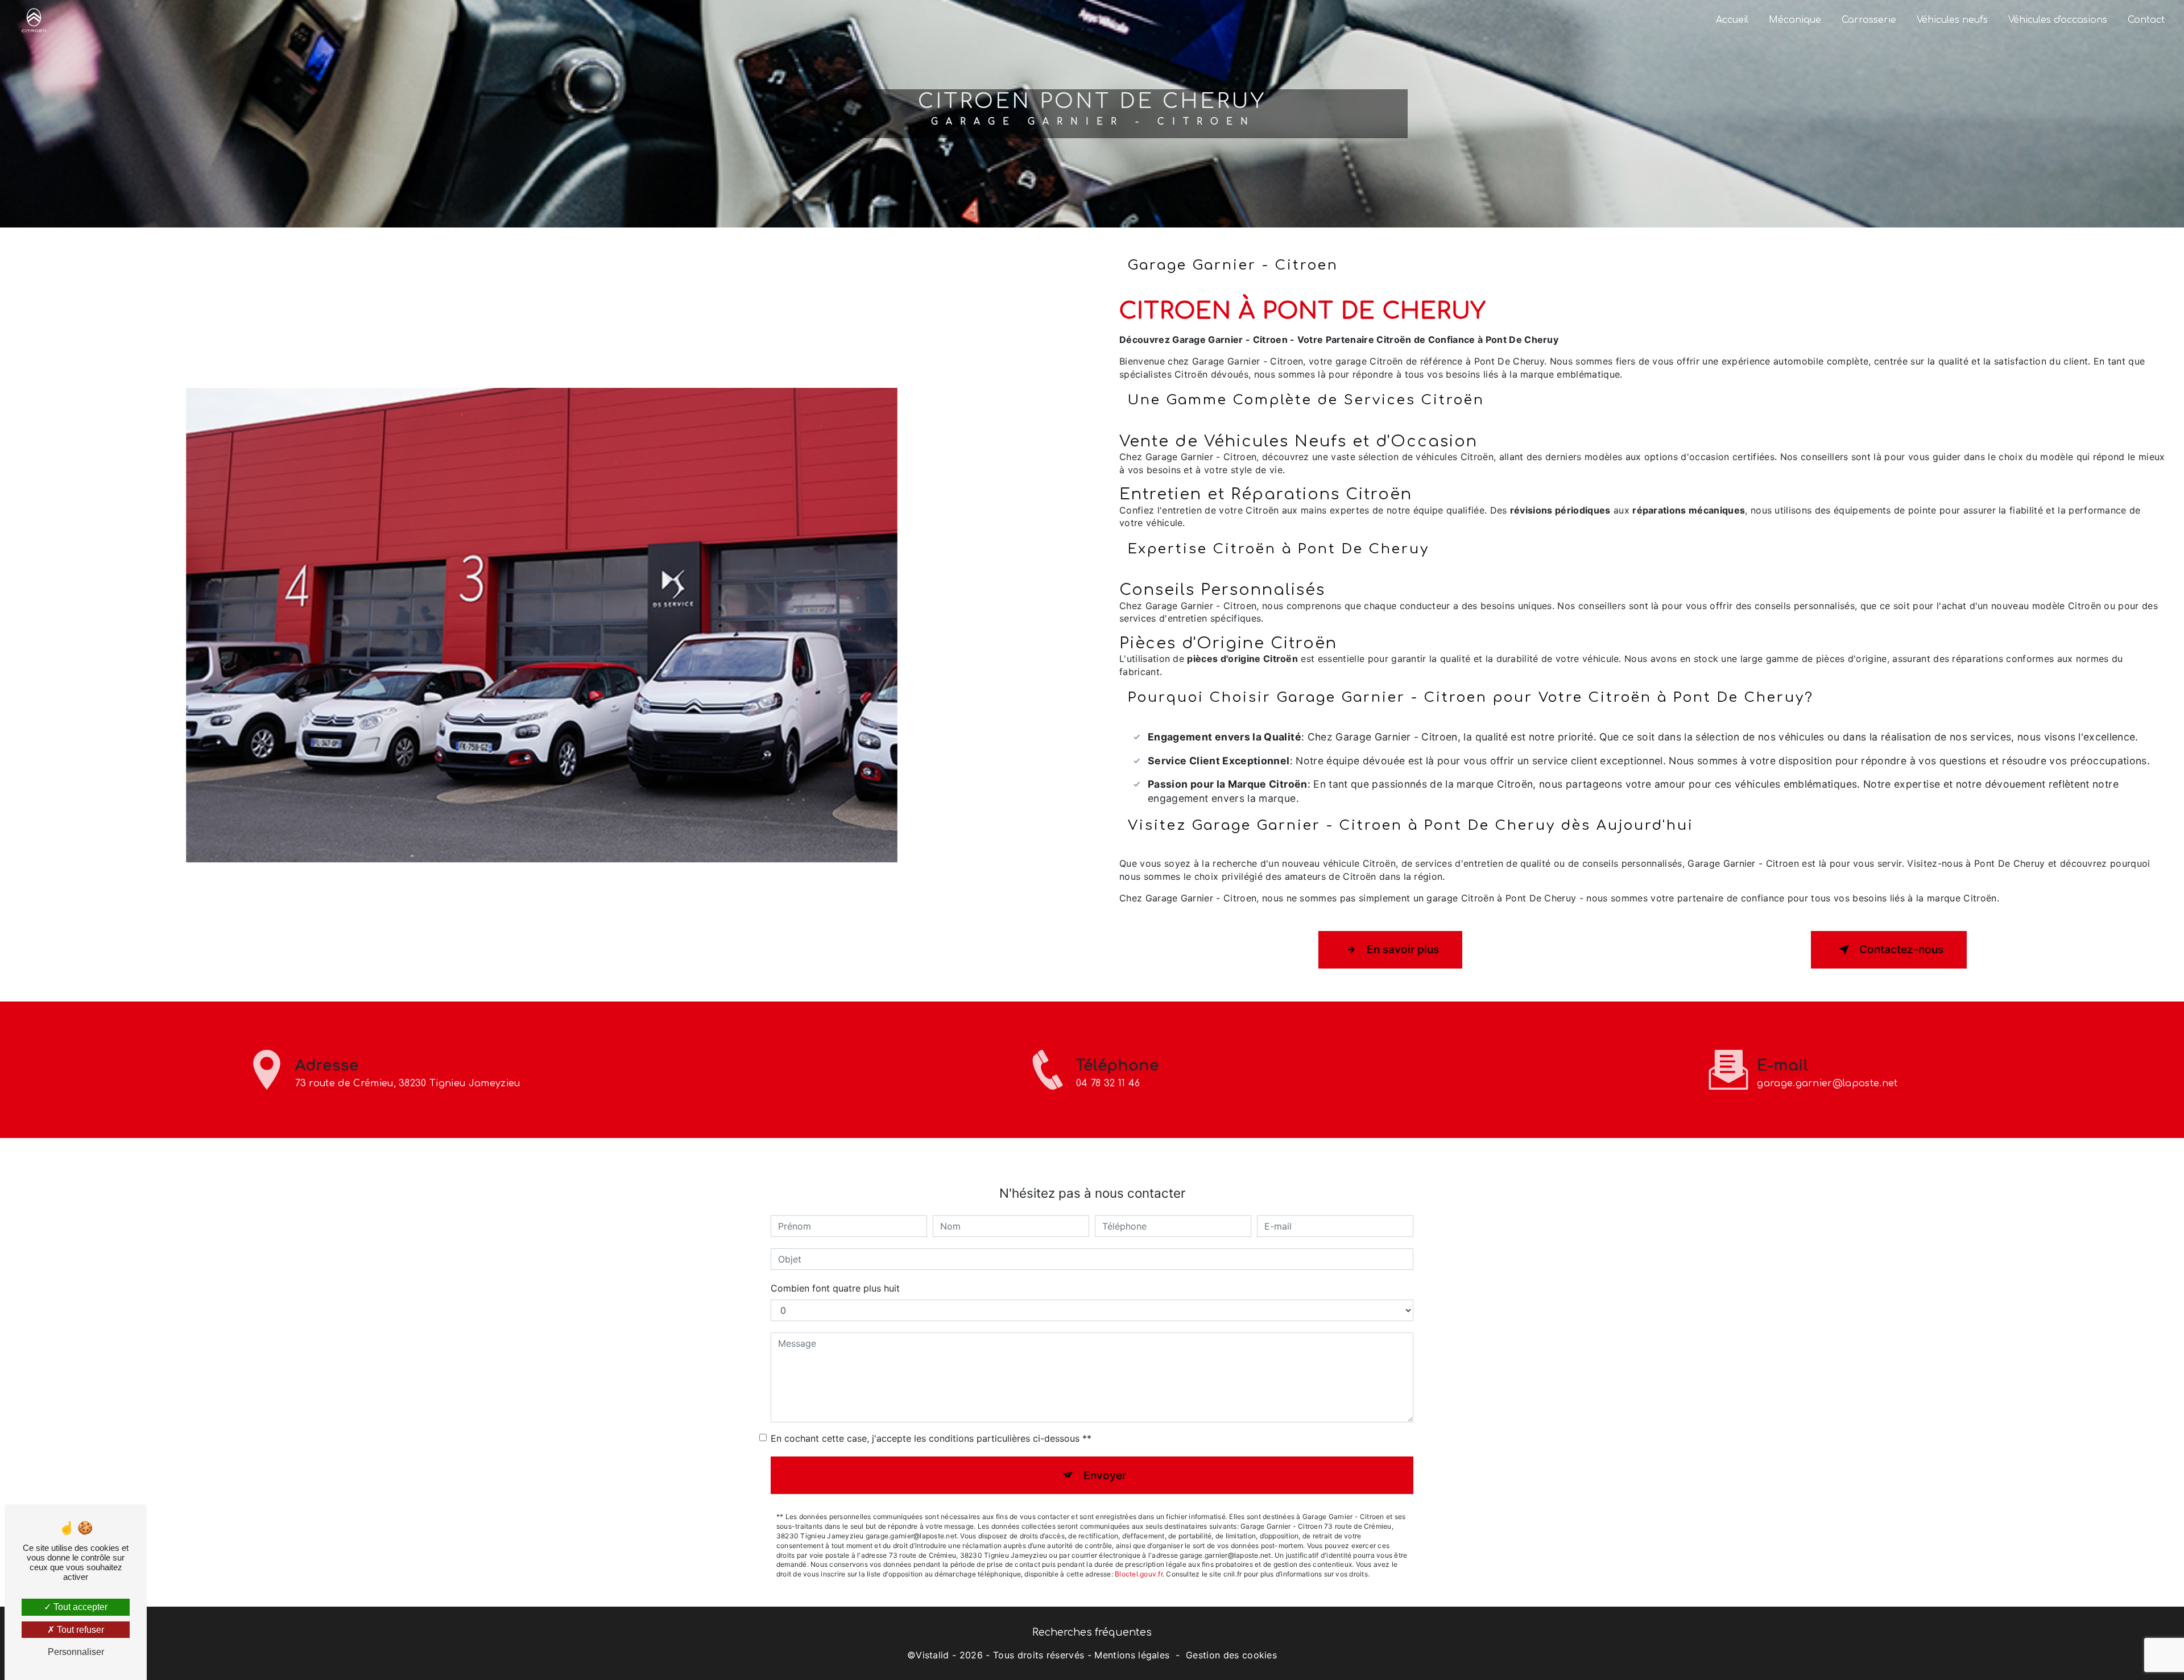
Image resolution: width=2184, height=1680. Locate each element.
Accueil (1732, 20)
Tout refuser (79, 1630)
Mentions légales (1132, 1655)
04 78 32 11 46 (1108, 1083)
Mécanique (1795, 20)
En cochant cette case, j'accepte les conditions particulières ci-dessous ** (931, 1438)
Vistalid (932, 1655)
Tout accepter (79, 1607)
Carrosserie (1869, 20)
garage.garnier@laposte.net (1827, 1083)
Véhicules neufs (1952, 20)
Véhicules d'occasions (2058, 20)
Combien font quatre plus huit (835, 1288)
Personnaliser (76, 1652)
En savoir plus (1403, 949)
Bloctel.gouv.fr (1139, 1574)
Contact (2146, 20)
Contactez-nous (1901, 949)
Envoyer (1105, 1475)
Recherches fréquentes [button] (1092, 1632)
